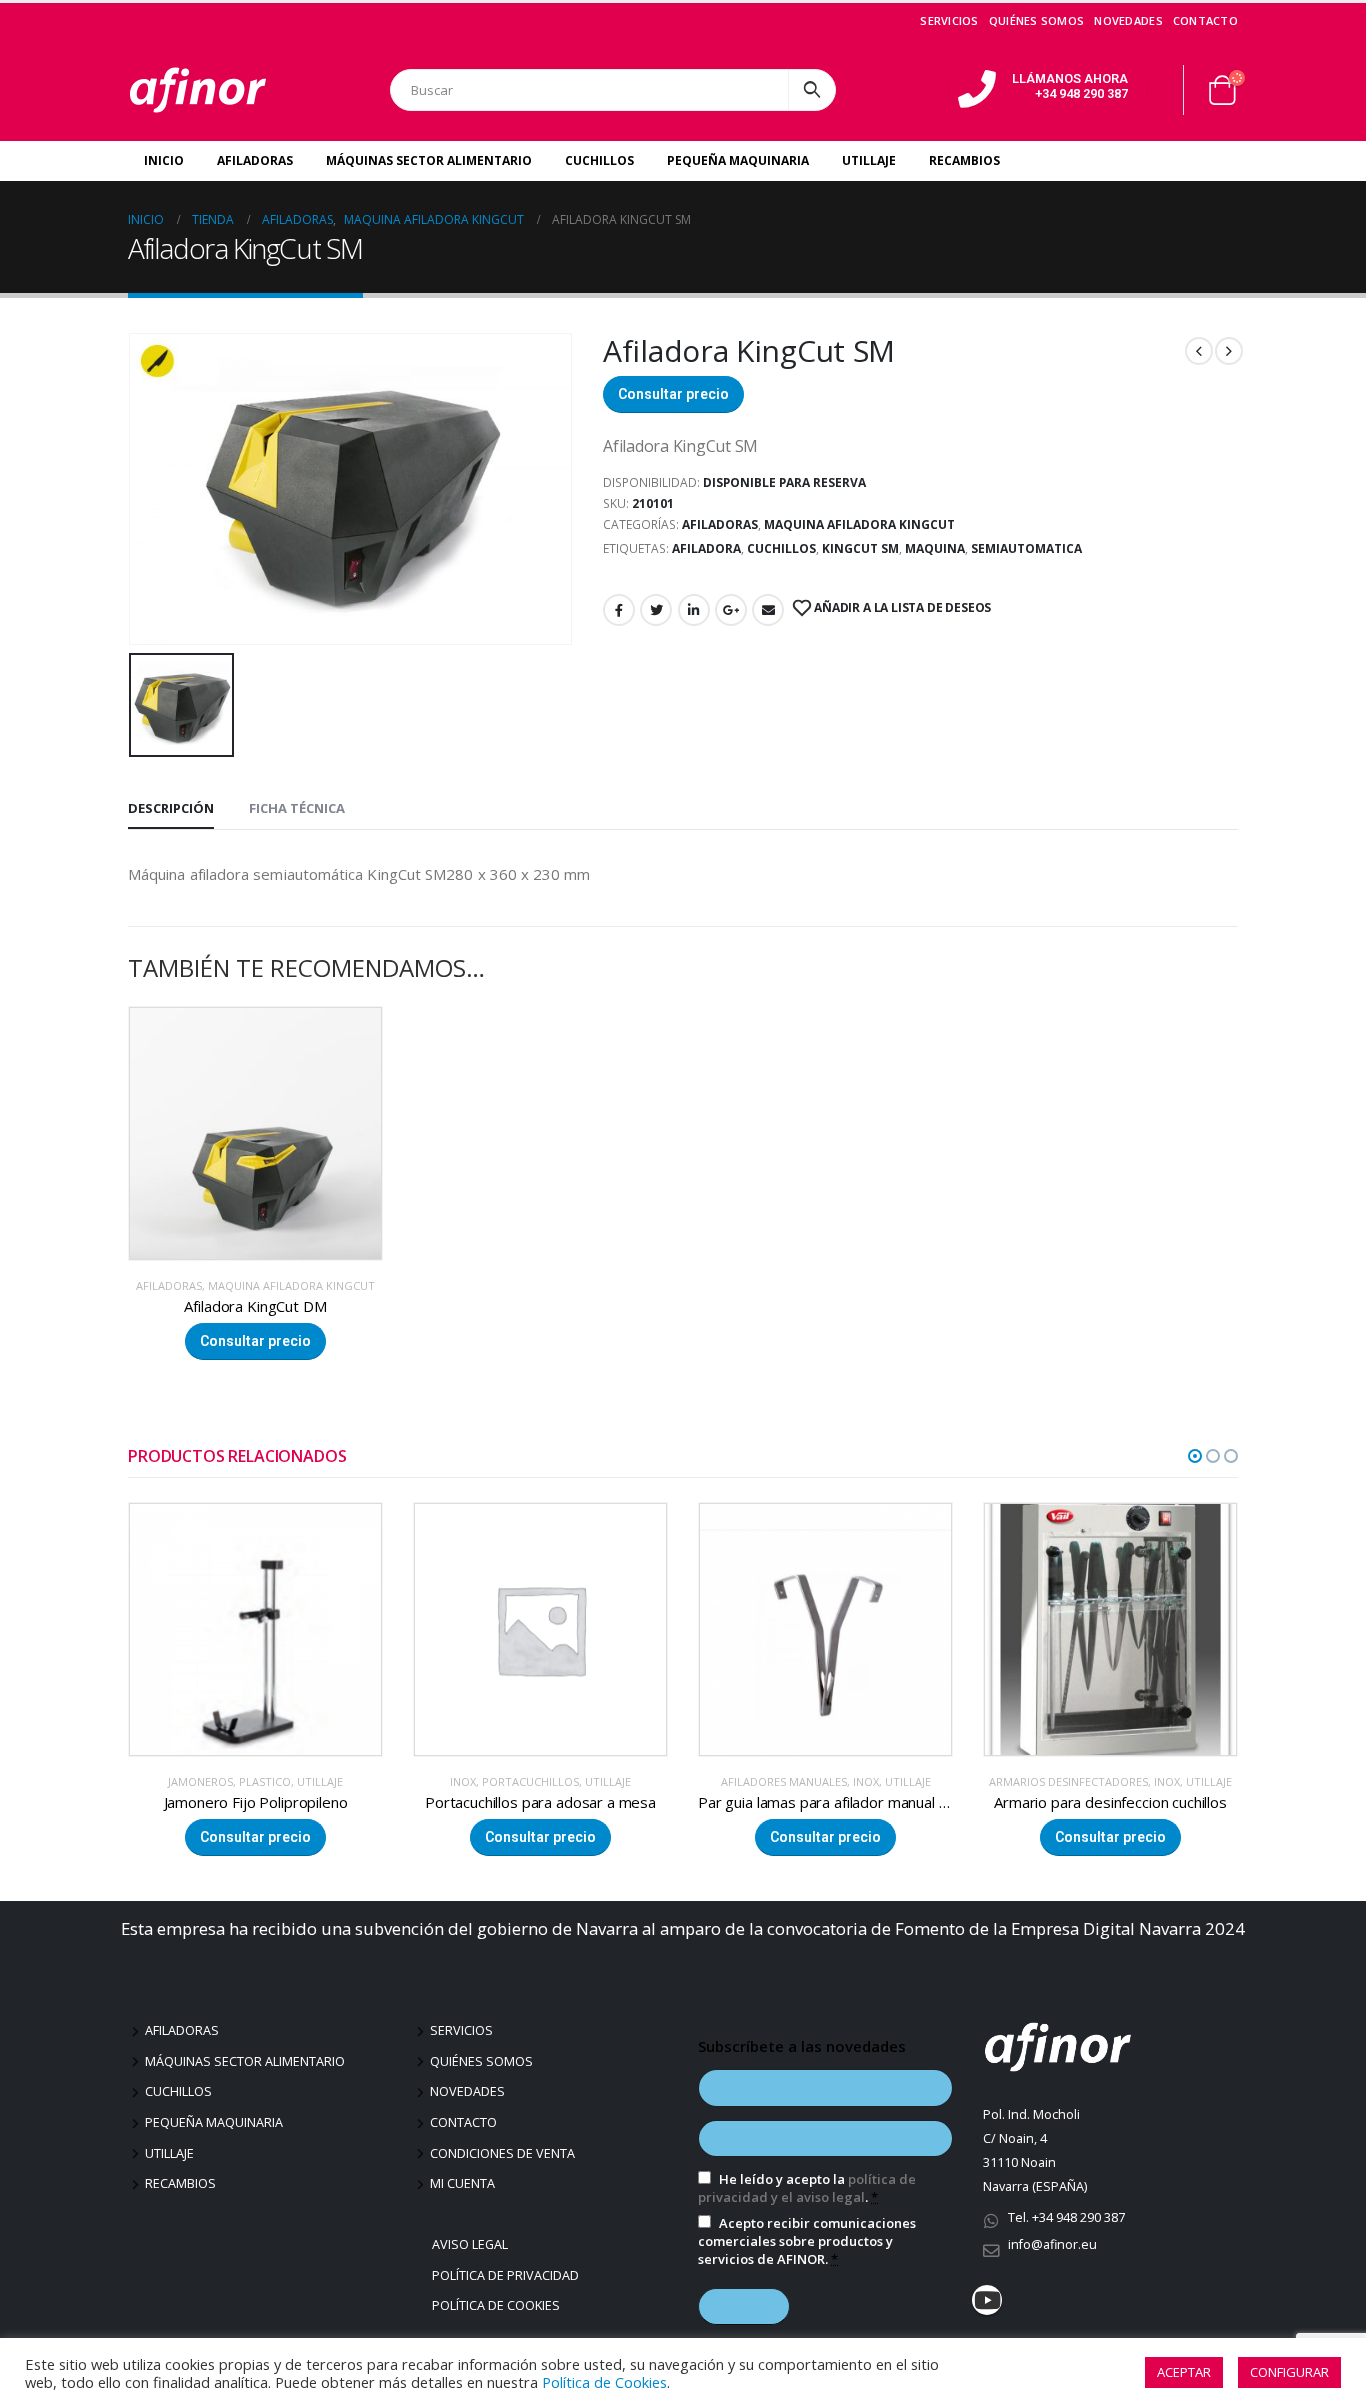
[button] (1195, 1456)
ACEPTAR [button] (1184, 2372)
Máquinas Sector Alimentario (429, 160)
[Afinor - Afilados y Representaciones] (198, 90)
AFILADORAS (720, 524)
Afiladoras (255, 160)
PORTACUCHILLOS (245, 1781)
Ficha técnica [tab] (297, 808)
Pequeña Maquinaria (738, 160)
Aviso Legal (472, 2244)
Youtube (987, 2300)
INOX (178, 1781)
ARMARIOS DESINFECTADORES (783, 1781)
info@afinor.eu (1052, 2244)
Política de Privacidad (508, 2275)
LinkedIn (694, 610)
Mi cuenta (462, 2183)
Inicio (164, 160)
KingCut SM (860, 548)
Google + (731, 610)
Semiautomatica (1026, 548)
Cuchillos (599, 160)
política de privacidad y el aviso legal (807, 2188)
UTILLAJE (323, 1781)
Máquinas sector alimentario (245, 2061)
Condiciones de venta (502, 2153)
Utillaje (869, 160)
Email (768, 610)
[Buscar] (812, 90)
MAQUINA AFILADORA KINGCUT (859, 524)
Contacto (1205, 20)
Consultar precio (673, 394)
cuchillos (781, 548)
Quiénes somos (1037, 20)
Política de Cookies (498, 2305)
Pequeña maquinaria (214, 2122)
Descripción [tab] (171, 808)
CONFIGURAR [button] (1289, 2372)
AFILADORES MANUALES (499, 1781)
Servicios (949, 20)
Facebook (619, 610)
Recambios (964, 160)
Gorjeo (656, 610)
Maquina (935, 548)
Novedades (1128, 20)
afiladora (706, 548)
